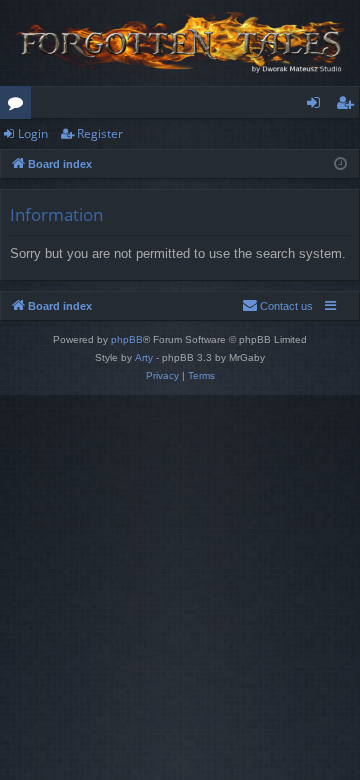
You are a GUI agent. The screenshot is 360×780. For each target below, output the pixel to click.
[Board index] (180, 43)
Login (33, 133)
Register (100, 133)
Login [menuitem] (317, 106)
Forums (19, 106)
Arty (144, 357)
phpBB (127, 339)
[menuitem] (277, 306)
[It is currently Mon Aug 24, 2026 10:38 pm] (340, 164)
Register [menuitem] (349, 106)
